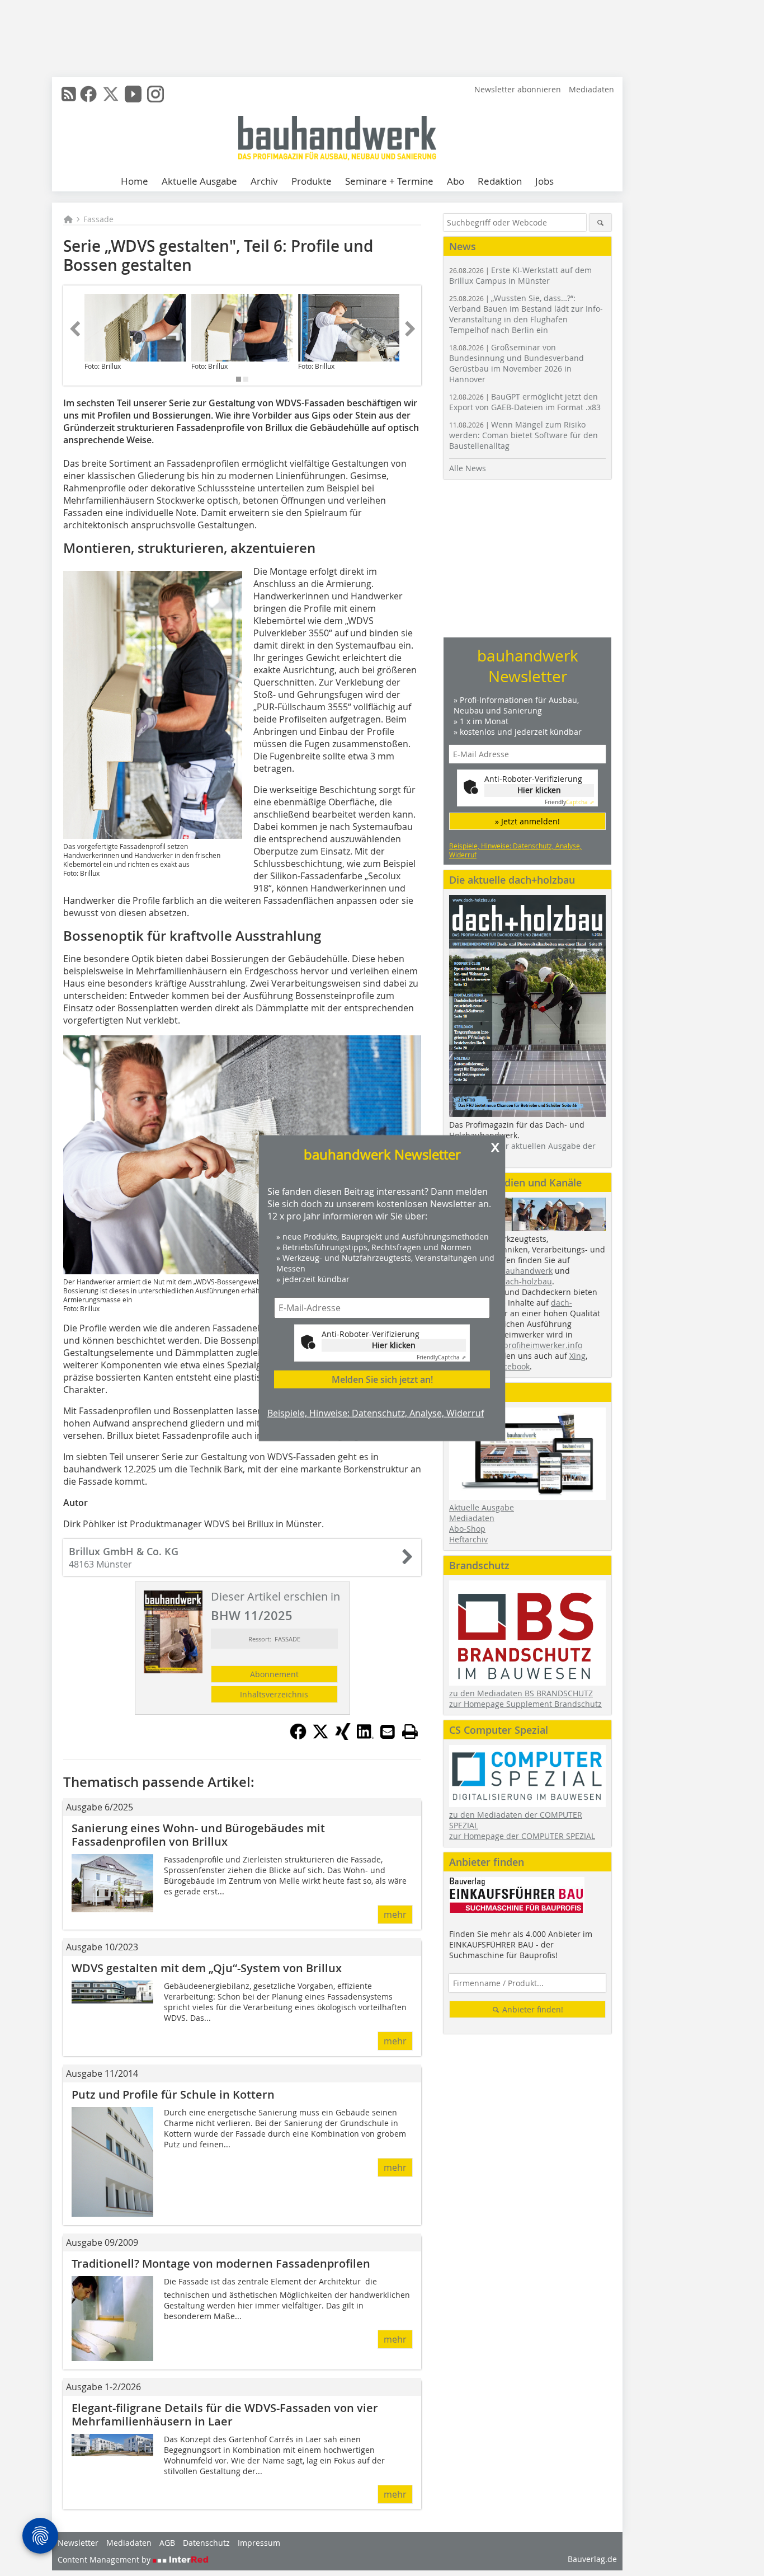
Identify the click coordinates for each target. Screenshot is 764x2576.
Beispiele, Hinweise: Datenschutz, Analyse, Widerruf (376, 1413)
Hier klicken (394, 1345)
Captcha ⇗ (441, 1357)
